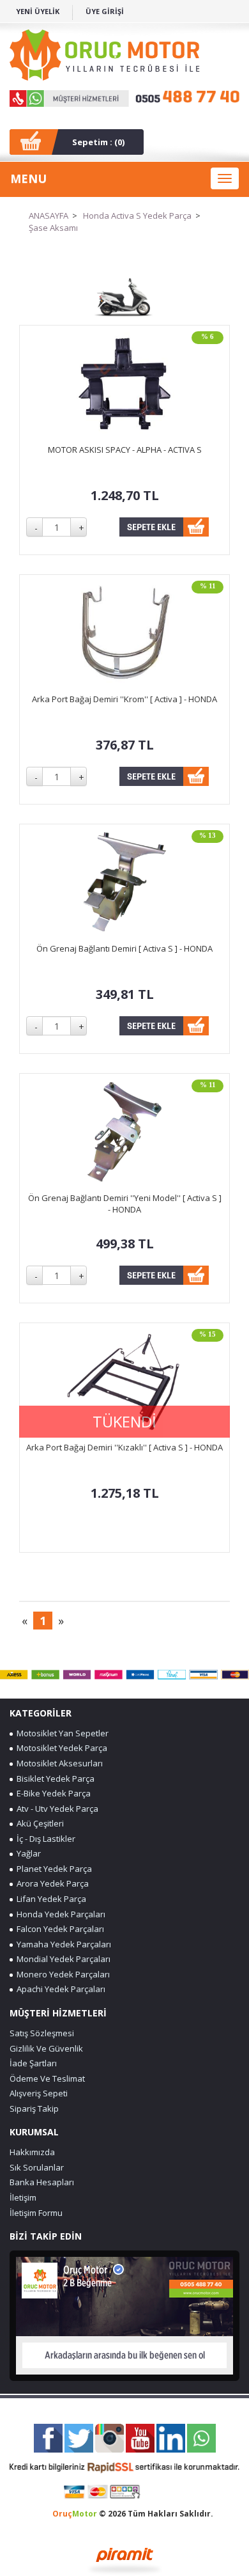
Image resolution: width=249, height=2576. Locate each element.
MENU (28, 178)
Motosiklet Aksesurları (58, 1763)
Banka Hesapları (42, 2182)
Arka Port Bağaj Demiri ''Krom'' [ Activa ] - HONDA (124, 699)
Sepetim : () (98, 142)
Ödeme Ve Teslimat (47, 2078)
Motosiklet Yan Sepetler (61, 1733)
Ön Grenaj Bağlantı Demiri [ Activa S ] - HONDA (124, 948)
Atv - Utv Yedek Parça (56, 1809)
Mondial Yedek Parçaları (62, 1959)
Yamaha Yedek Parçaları (62, 1944)
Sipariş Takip (34, 2109)
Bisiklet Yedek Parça (54, 1779)
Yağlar (27, 1853)
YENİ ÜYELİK (38, 11)
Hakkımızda (32, 2152)
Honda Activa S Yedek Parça (137, 216)
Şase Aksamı (53, 228)
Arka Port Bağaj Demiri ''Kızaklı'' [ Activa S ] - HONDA (124, 1447)
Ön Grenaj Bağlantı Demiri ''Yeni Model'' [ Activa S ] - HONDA (125, 1204)
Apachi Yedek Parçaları (59, 1989)
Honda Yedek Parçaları (59, 1914)
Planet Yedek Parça (52, 1869)
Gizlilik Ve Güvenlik (46, 2048)
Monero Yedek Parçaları (61, 1974)
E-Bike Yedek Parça (52, 1793)
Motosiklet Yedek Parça (60, 1748)
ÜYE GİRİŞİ (105, 11)
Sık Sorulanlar (37, 2167)
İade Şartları (33, 2063)
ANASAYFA (49, 216)
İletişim (23, 2197)
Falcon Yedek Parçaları (58, 1929)
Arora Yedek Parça (51, 1883)
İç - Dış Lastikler (44, 1839)
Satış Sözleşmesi (42, 2033)
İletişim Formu (36, 2213)
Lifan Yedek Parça (49, 1899)
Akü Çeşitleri (38, 1823)
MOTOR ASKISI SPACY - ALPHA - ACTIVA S (125, 450)
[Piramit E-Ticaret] (125, 2559)
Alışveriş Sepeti (39, 2093)
